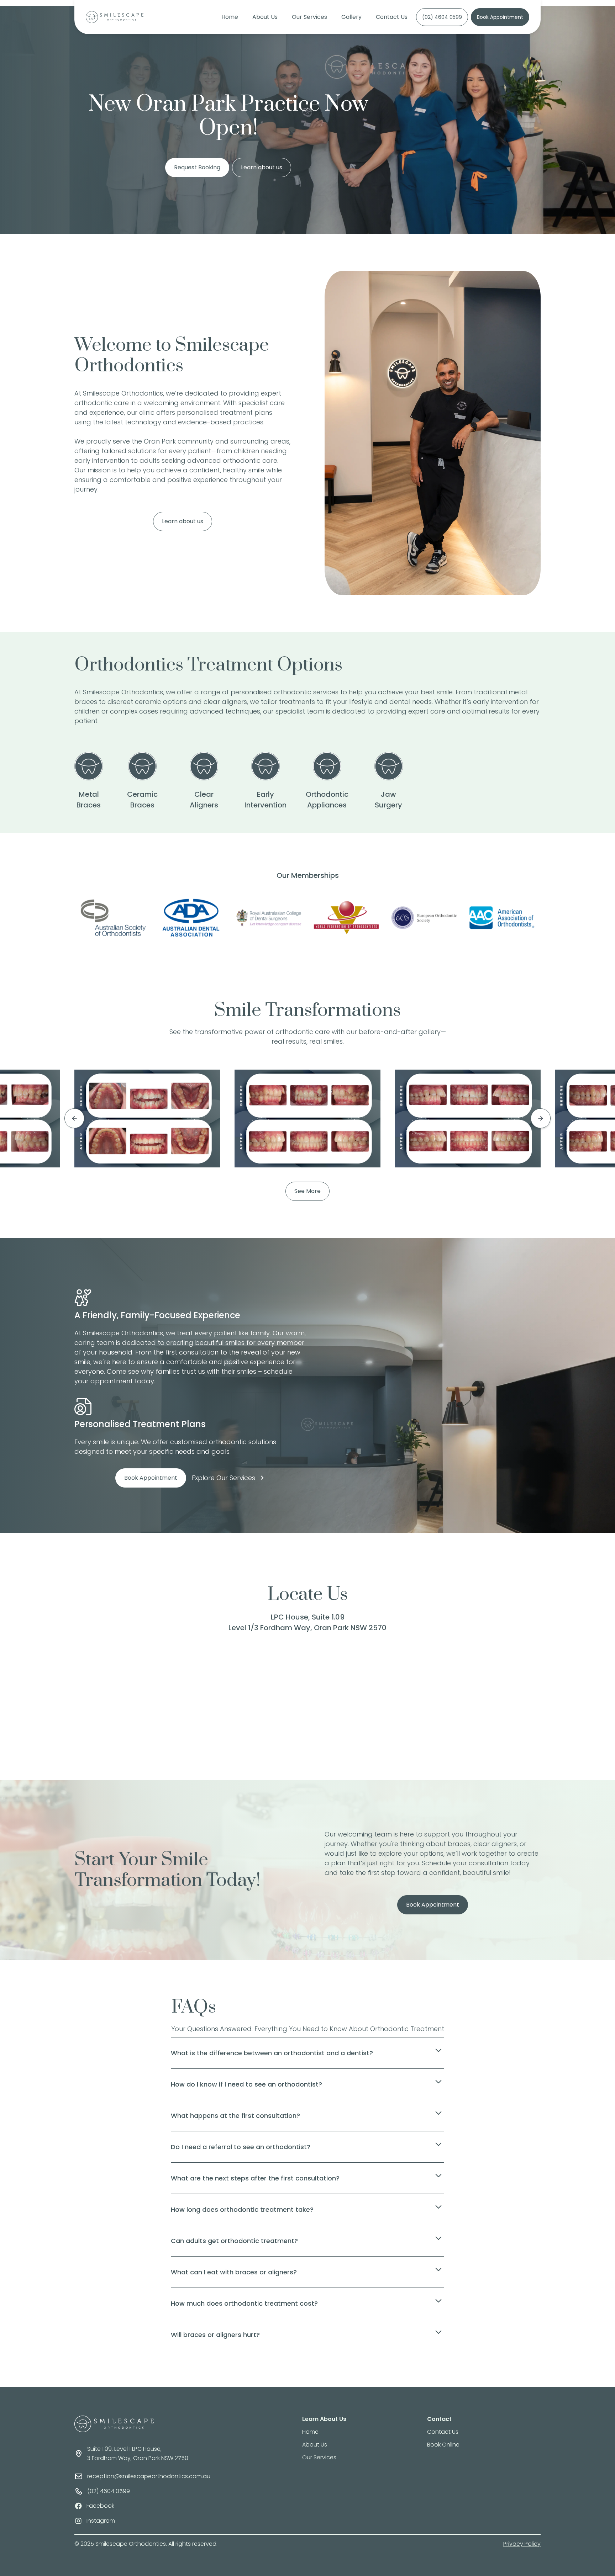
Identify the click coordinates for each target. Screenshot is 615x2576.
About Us (265, 17)
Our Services (309, 17)
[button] (69, 1118)
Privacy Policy (522, 2544)
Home (230, 17)
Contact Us (392, 17)
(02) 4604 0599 (442, 17)
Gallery (351, 17)
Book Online (443, 2445)
